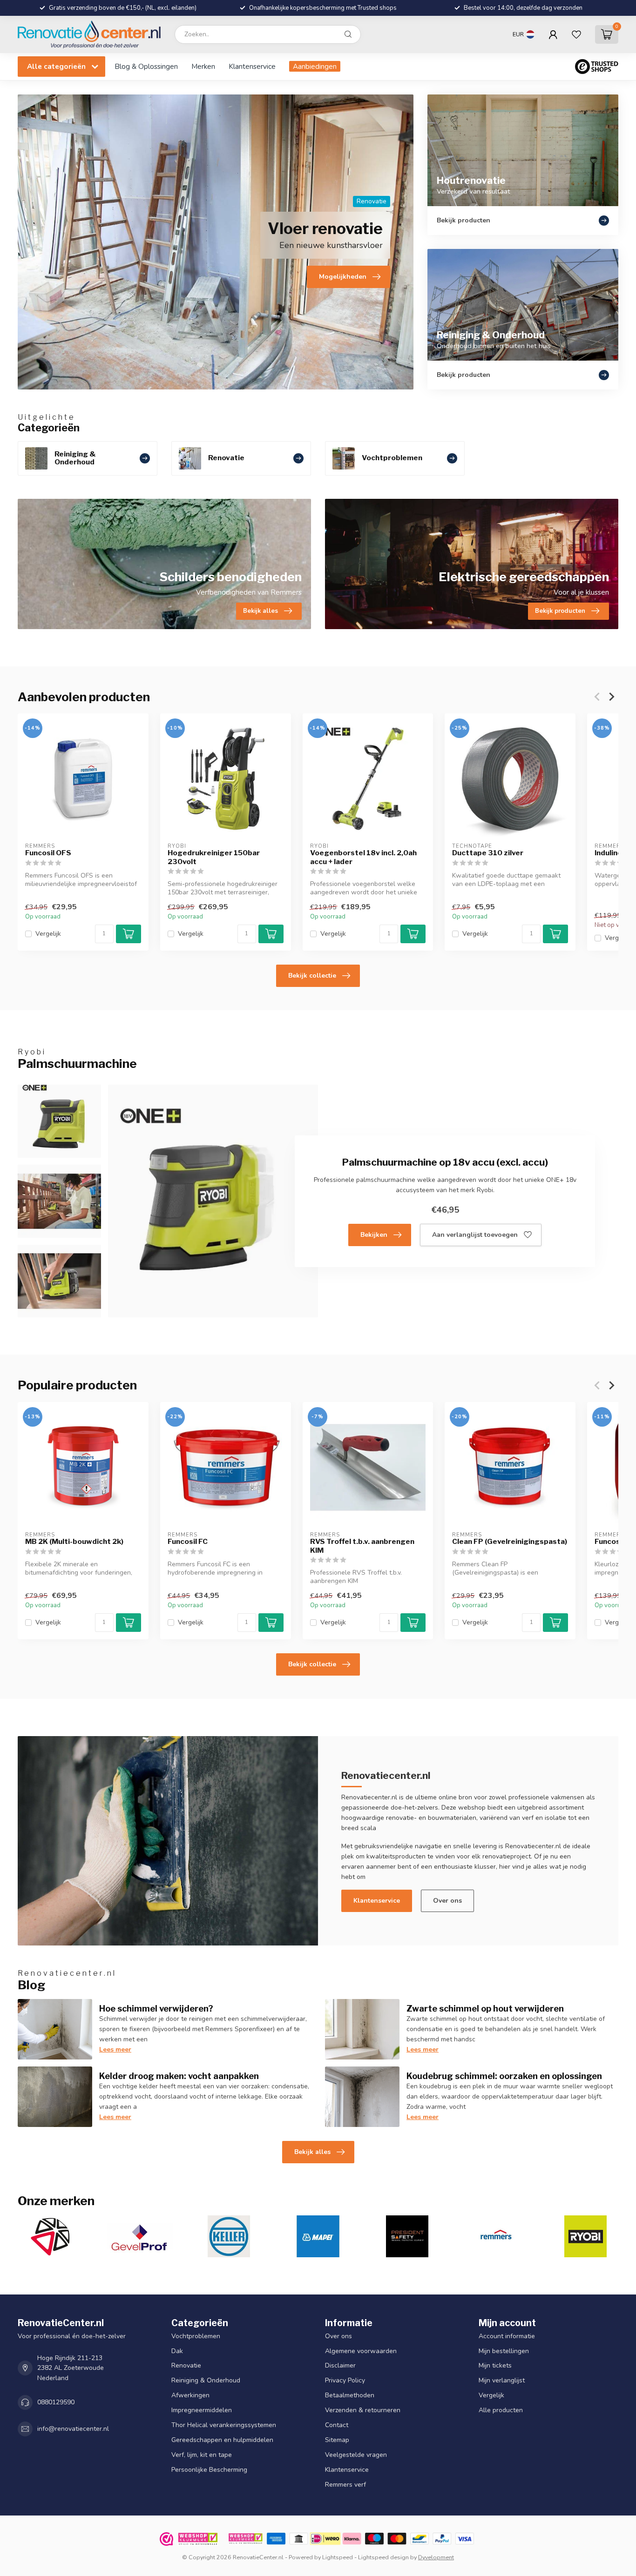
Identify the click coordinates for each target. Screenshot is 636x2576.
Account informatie (507, 2336)
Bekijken (374, 1235)
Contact (337, 2425)
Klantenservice (252, 66)
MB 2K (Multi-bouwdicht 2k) (74, 1542)
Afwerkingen (190, 2396)
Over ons (447, 1901)
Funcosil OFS (48, 853)
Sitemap (337, 2440)
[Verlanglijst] (576, 34)
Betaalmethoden (350, 2396)
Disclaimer (340, 2366)
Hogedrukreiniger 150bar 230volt (214, 857)
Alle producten (501, 2411)
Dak (177, 2351)
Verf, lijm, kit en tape (202, 2455)
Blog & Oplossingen (146, 66)
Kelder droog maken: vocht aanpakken (179, 2076)
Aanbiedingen (315, 66)
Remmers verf (345, 2485)
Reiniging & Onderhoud (206, 2381)
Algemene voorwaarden (361, 2351)
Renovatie (186, 2366)
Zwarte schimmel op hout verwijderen (485, 2008)
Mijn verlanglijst (502, 2381)
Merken (203, 66)
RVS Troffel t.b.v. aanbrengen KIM (362, 1546)
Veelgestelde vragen (356, 2455)
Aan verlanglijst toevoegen (475, 1235)
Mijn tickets (495, 2366)
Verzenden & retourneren (363, 2411)
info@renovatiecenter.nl (73, 2429)
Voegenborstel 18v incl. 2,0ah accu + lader (363, 857)
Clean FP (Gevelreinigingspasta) (510, 1542)
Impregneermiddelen (202, 2411)
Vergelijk (48, 934)
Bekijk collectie (312, 976)
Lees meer (115, 2049)
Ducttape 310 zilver (488, 853)
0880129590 (56, 2403)
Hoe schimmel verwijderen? (156, 2008)
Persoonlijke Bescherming (209, 2470)
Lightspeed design (383, 2557)
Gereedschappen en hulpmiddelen (222, 2440)
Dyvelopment (436, 2557)
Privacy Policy (345, 2381)
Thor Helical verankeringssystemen (224, 2425)
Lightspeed (338, 2557)
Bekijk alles (312, 2152)
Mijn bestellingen (504, 2351)
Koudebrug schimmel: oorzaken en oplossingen (504, 2076)
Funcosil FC (188, 1542)
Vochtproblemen (196, 2336)
